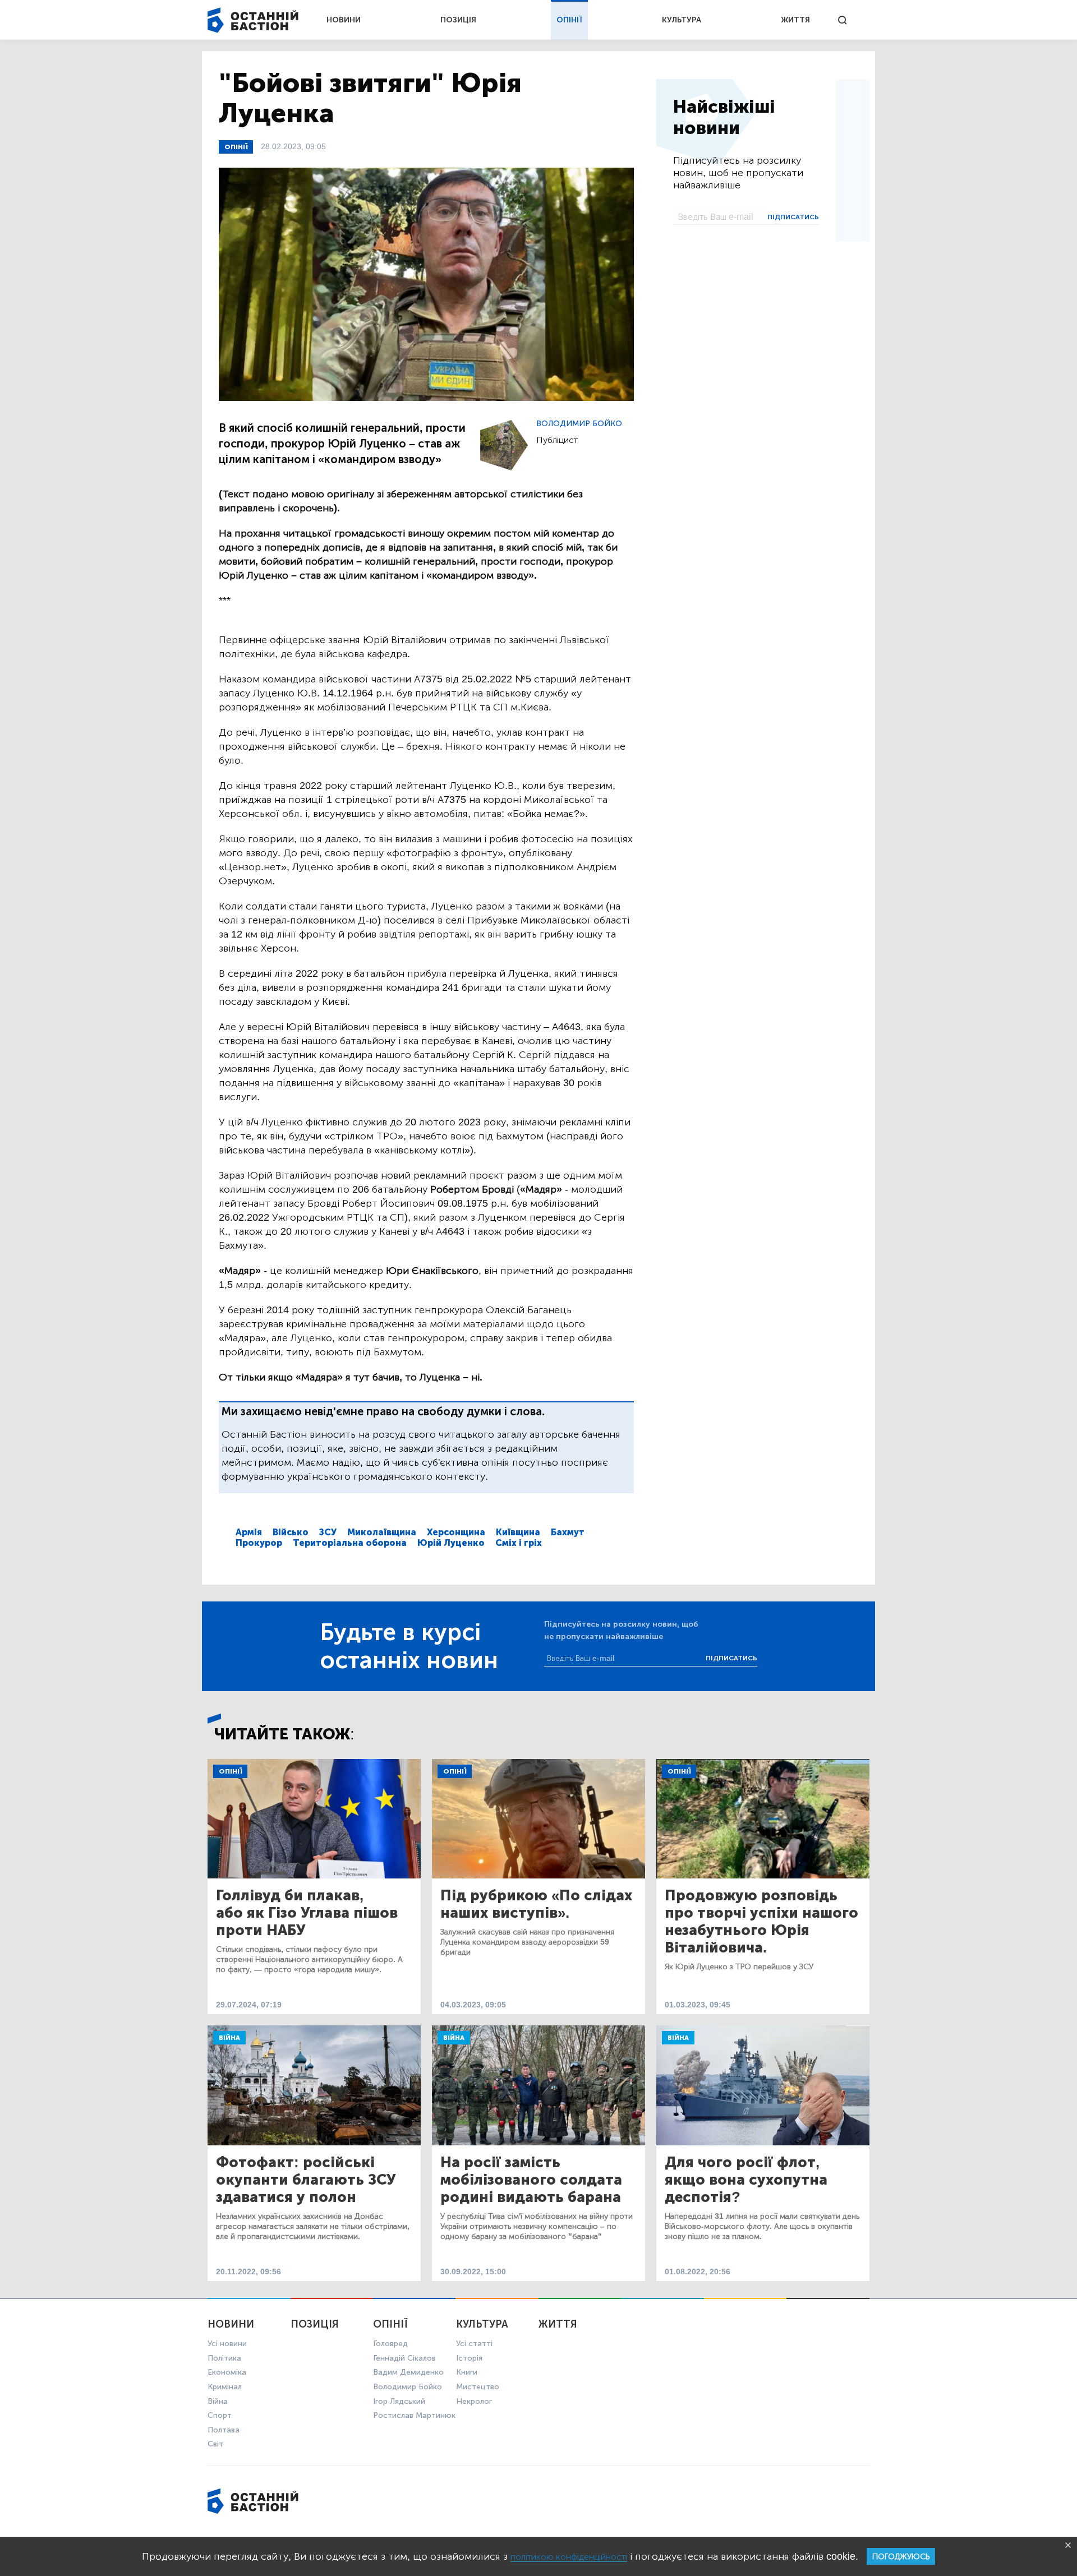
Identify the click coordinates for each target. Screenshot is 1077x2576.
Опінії (236, 147)
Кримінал (225, 2387)
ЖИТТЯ (795, 20)
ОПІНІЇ (569, 20)
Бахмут (568, 1532)
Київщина (518, 1532)
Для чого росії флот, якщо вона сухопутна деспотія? (746, 2180)
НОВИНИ (344, 20)
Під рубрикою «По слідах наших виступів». (536, 1904)
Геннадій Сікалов (404, 2358)
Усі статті (474, 2344)
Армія (249, 1532)
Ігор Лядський (399, 2401)
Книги (467, 2372)
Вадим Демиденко (408, 2372)
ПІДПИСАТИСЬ (793, 217)
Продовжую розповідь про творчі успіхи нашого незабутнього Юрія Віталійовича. (761, 1922)
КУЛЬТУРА (682, 20)
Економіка (227, 2372)
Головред (390, 2344)
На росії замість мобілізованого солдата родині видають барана (531, 2180)
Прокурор (259, 1543)
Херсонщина (456, 1532)
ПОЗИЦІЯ (458, 20)
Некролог (474, 2401)
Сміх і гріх (519, 1543)
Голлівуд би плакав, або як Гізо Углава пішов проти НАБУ (307, 1913)
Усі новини (227, 2344)
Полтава (224, 2430)
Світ (215, 2444)
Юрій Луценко (451, 1543)
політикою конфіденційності (569, 2557)
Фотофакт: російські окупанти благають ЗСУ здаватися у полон (306, 2180)
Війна (229, 2038)
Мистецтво (478, 2387)
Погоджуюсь (901, 2557)
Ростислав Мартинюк (414, 2415)
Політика (224, 2358)
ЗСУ (328, 1532)
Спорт (220, 2415)
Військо (291, 1532)
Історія (469, 2358)
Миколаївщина (382, 1532)
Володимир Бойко (579, 424)
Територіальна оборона (350, 1543)
